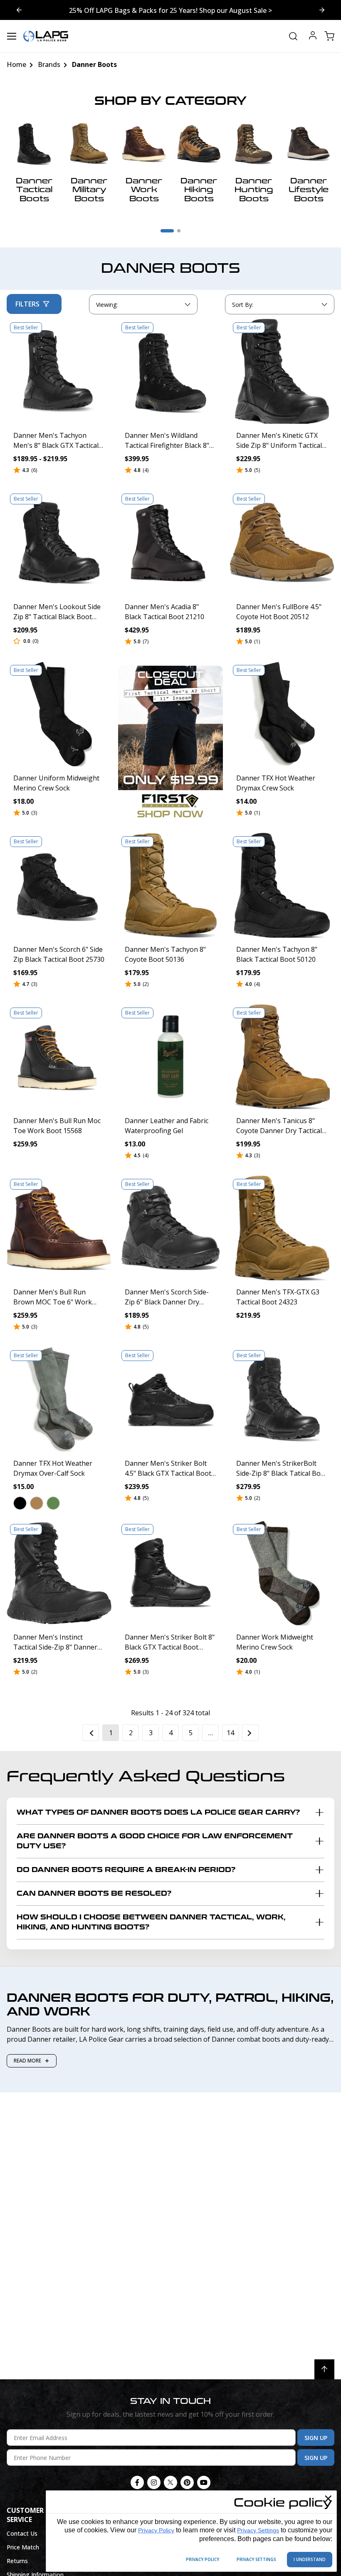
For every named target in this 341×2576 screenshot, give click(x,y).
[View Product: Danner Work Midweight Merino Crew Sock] (282, 1573)
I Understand (310, 2559)
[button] (20, 1503)
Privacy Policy (156, 2530)
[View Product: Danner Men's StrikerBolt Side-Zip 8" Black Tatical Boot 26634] (282, 1399)
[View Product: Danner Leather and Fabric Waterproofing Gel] (170, 1057)
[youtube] (204, 2482)
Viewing (107, 305)
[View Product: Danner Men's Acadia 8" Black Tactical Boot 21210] (170, 543)
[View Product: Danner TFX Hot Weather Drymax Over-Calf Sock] (59, 1399)
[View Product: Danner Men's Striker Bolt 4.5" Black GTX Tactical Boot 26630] (170, 1399)
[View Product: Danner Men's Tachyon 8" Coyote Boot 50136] (170, 885)
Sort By (242, 306)
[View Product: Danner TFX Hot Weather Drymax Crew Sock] (282, 714)
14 (230, 1733)
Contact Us (22, 2533)
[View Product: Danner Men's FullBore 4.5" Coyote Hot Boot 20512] (282, 543)
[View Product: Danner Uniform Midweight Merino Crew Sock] (59, 714)
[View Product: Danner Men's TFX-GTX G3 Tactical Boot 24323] (282, 1228)
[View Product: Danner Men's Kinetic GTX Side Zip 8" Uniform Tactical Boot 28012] (282, 371)
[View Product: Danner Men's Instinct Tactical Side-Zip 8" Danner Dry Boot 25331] (59, 1573)
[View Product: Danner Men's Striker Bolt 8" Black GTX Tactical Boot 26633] (170, 1573)
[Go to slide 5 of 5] (322, 10)
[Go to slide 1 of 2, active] (167, 231)
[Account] (313, 36)
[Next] (250, 1733)
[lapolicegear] (46, 36)
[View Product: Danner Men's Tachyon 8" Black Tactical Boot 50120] (282, 885)
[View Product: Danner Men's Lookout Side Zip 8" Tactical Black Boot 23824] (59, 543)
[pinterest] (187, 2482)
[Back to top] (324, 2369)
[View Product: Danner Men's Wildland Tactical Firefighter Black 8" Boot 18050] (170, 371)
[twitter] (170, 2482)
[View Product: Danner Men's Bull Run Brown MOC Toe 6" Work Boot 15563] (59, 1228)
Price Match (23, 2547)
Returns (17, 2561)
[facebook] (137, 2482)
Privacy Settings (258, 2530)
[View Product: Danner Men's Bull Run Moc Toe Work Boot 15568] (59, 1057)
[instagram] (154, 2482)
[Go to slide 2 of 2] (179, 231)
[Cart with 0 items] (329, 36)
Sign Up (316, 2438)
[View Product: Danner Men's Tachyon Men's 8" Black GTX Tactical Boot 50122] (59, 371)
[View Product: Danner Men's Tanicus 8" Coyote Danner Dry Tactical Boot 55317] (282, 1057)
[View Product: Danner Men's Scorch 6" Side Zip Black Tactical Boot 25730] (59, 885)
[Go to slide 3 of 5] (19, 10)
